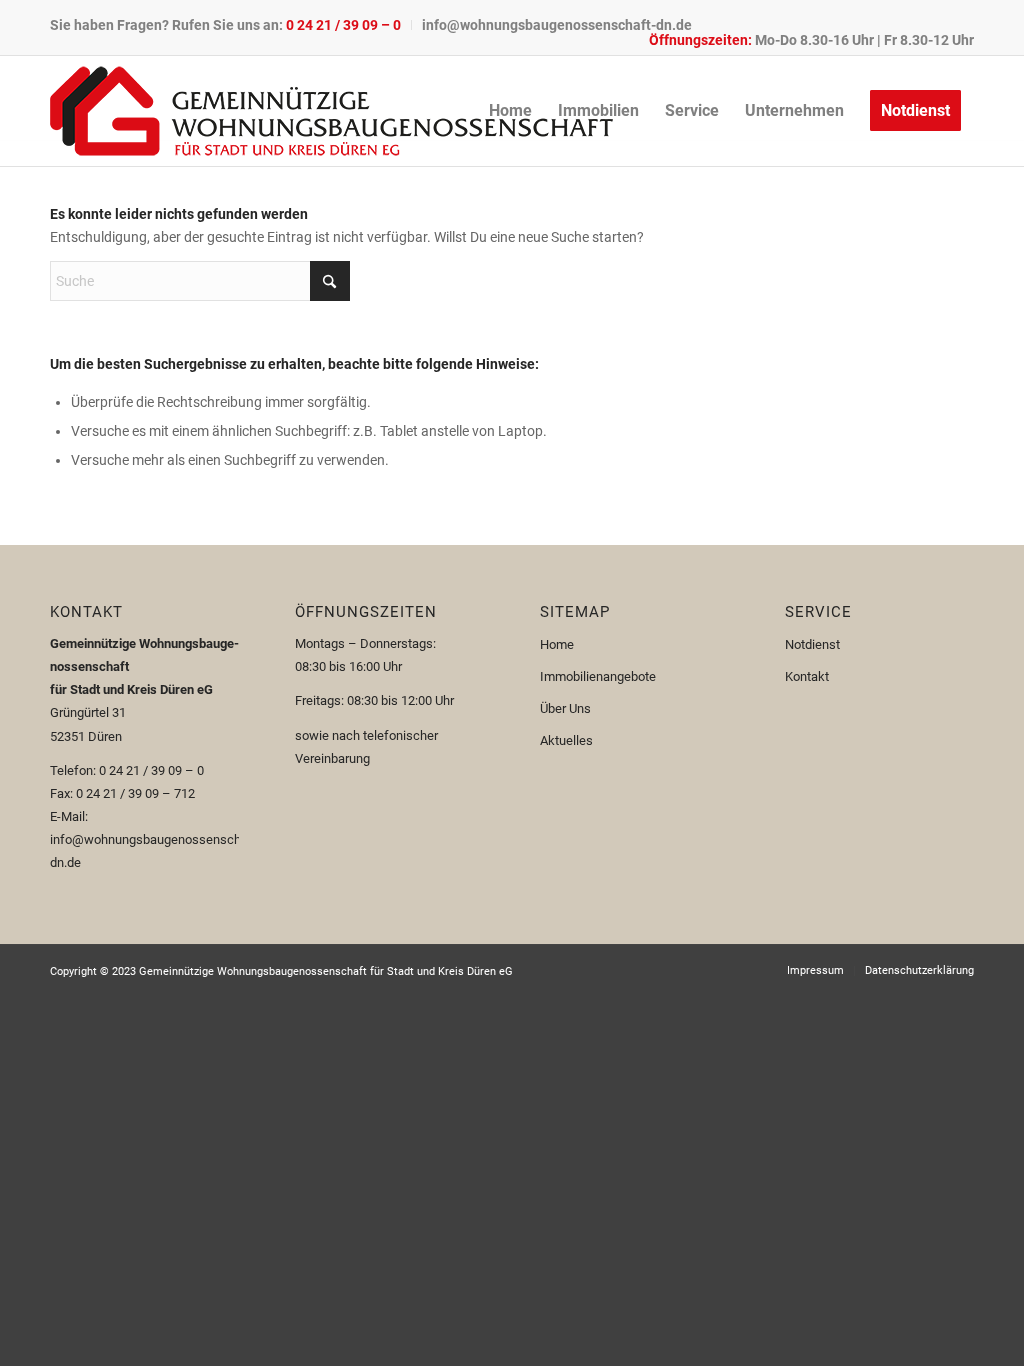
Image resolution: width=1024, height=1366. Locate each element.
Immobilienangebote (598, 676)
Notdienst (812, 644)
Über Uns (565, 708)
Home (557, 644)
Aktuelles (566, 740)
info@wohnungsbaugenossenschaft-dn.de (557, 25)
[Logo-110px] (331, 111)
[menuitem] (231, 25)
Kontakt (807, 676)
